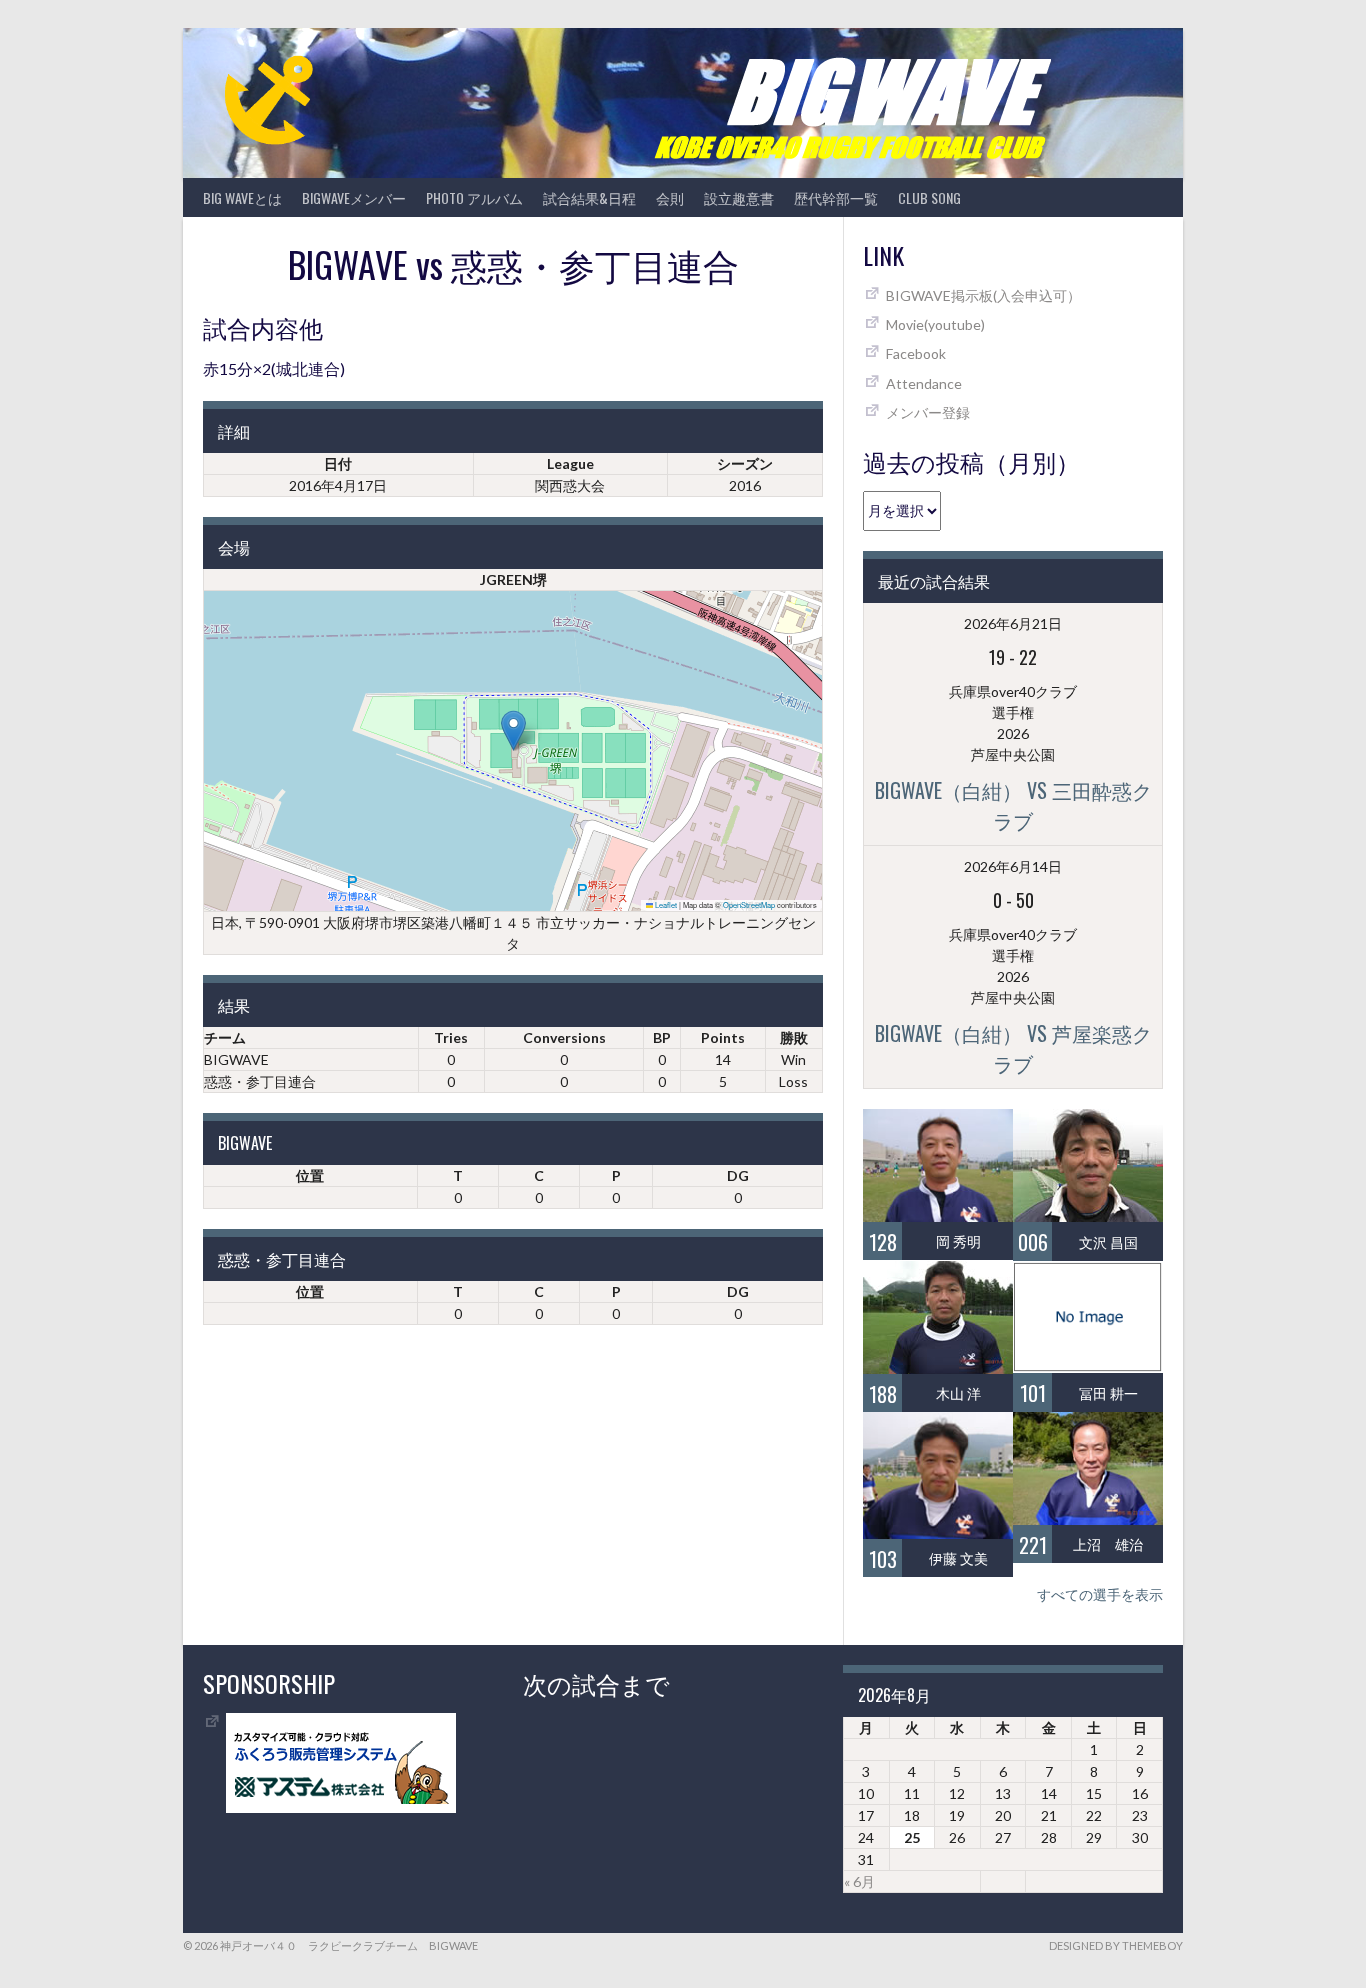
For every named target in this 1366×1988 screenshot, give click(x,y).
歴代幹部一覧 (836, 197)
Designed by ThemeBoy (1116, 1945)
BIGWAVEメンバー (354, 197)
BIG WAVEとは (242, 197)
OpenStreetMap (749, 904)
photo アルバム (474, 197)
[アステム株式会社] (341, 1807)
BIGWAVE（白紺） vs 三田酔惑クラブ (1013, 805)
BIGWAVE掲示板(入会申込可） (983, 295)
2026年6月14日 (1013, 866)
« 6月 (859, 1881)
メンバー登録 (928, 412)
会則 (670, 197)
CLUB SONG (929, 197)
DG (738, 1175)
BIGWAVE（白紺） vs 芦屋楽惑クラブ (1013, 1048)
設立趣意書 (739, 197)
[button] (513, 730)
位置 (310, 1175)
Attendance (924, 383)
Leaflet (665, 904)
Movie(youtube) (935, 324)
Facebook (916, 353)
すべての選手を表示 (1100, 1594)
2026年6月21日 (1013, 623)
